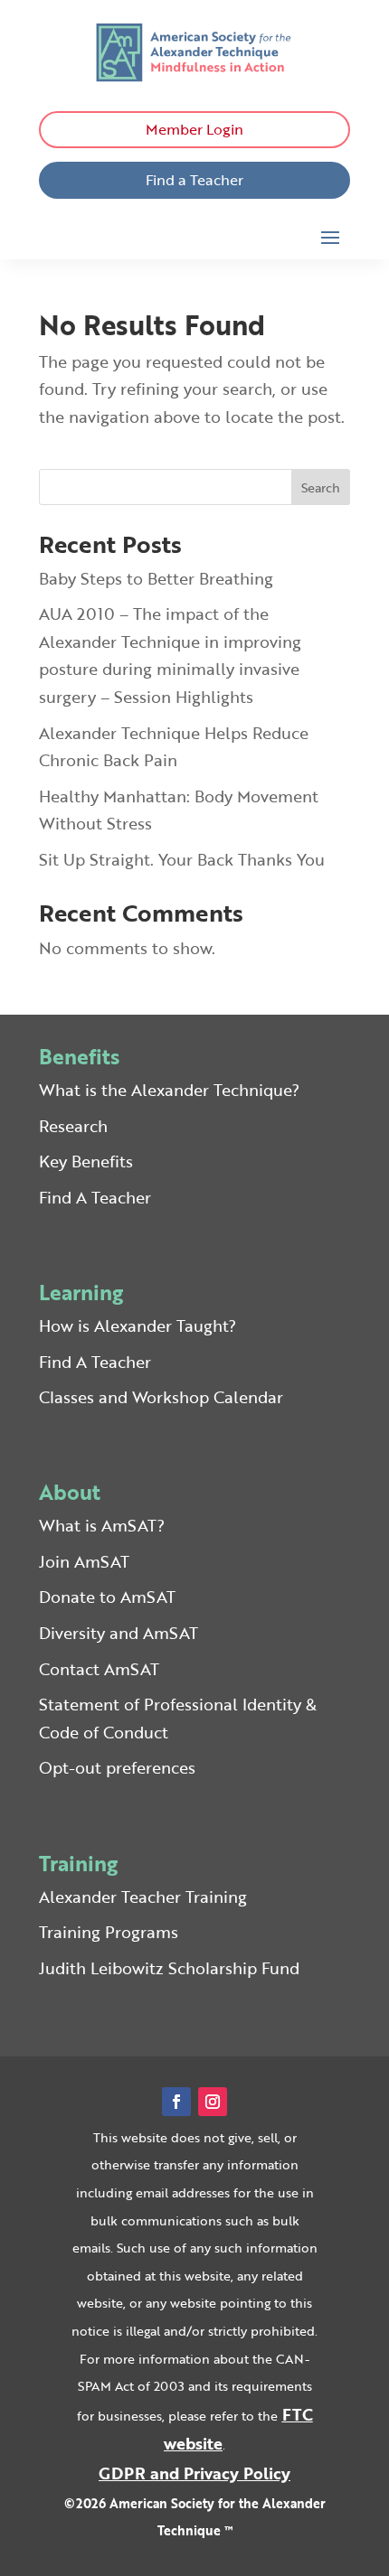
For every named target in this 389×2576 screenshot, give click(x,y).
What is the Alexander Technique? (169, 1090)
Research (73, 1126)
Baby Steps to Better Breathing (156, 578)
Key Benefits (86, 1161)
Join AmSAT (84, 1561)
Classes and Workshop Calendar (161, 1397)
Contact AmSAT (99, 1669)
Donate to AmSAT (107, 1597)
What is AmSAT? (102, 1525)
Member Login (194, 129)
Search (321, 487)
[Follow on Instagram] (213, 2102)
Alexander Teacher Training (143, 1897)
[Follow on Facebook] (176, 2102)
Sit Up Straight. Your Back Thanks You (182, 859)
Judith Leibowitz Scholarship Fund (169, 1968)
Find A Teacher (95, 1197)
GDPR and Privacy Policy (194, 2473)
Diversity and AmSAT (119, 1633)
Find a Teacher (194, 180)
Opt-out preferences (117, 1767)
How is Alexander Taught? (138, 1325)
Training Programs (109, 1932)
